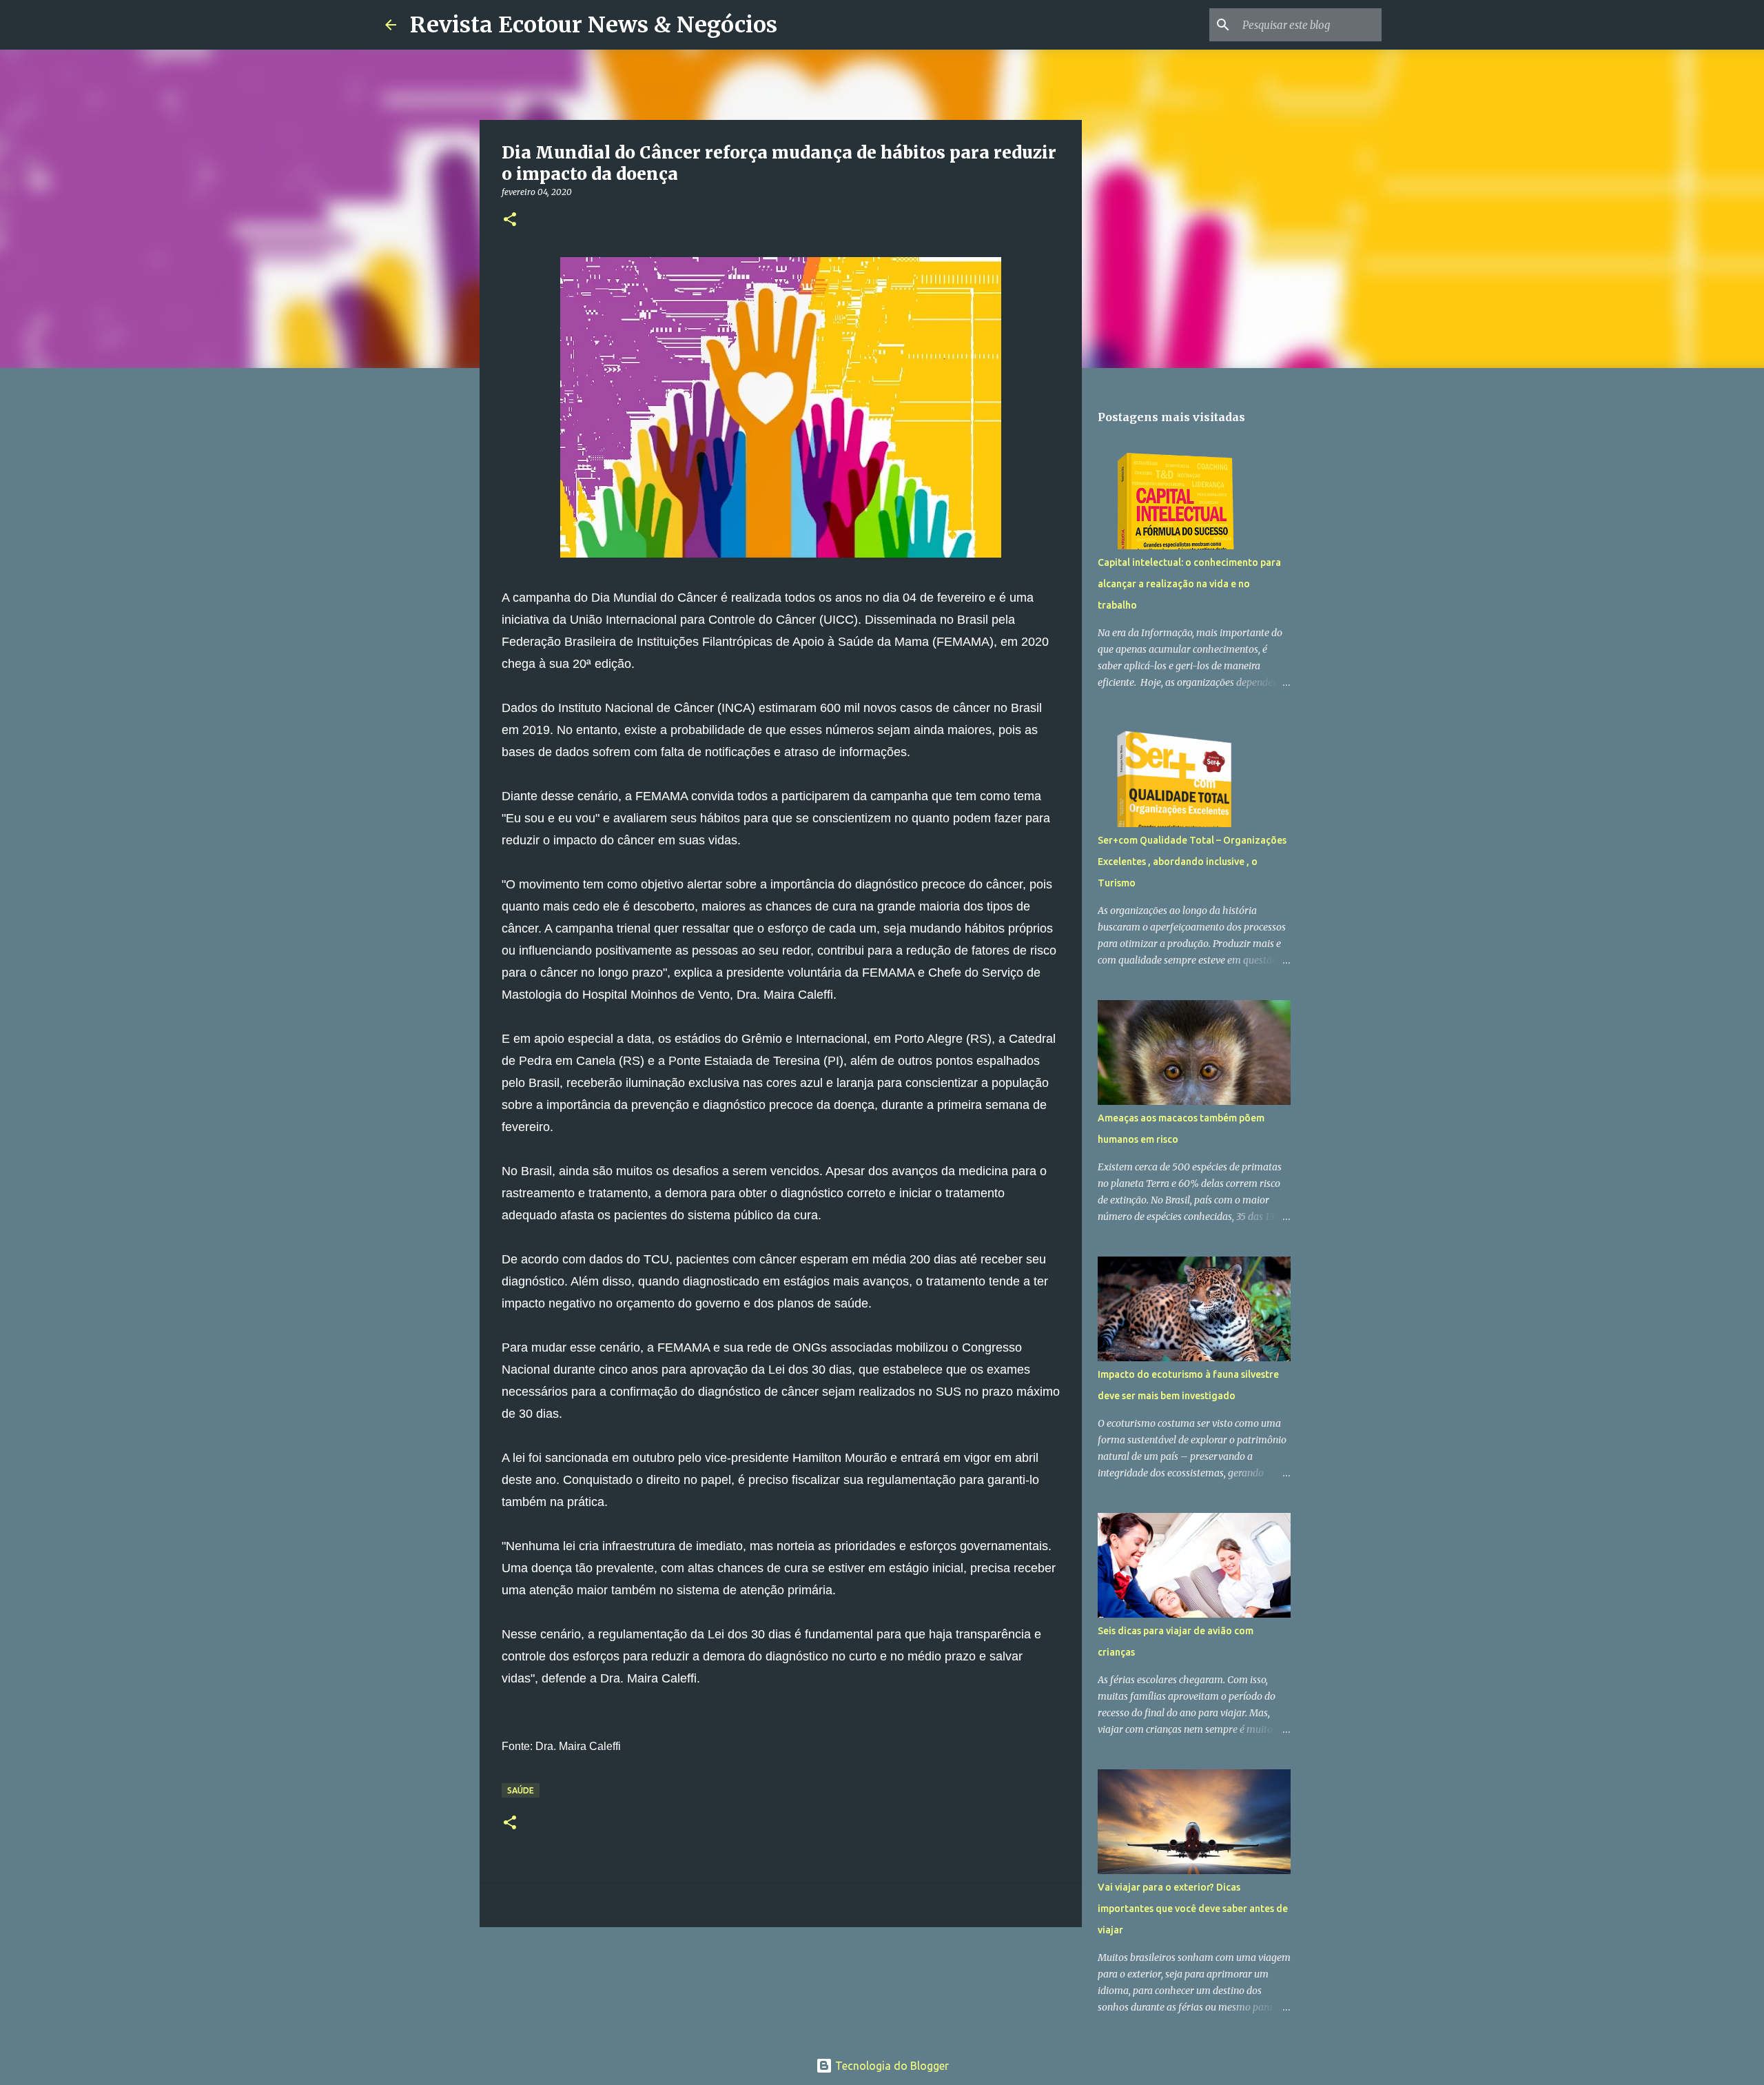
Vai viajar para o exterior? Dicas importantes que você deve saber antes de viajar (1193, 1909)
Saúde (521, 1790)
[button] (510, 220)
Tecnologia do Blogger (891, 2066)
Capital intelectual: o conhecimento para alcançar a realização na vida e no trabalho (1189, 584)
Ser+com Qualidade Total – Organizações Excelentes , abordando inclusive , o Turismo (1192, 862)
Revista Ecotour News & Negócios (594, 25)
